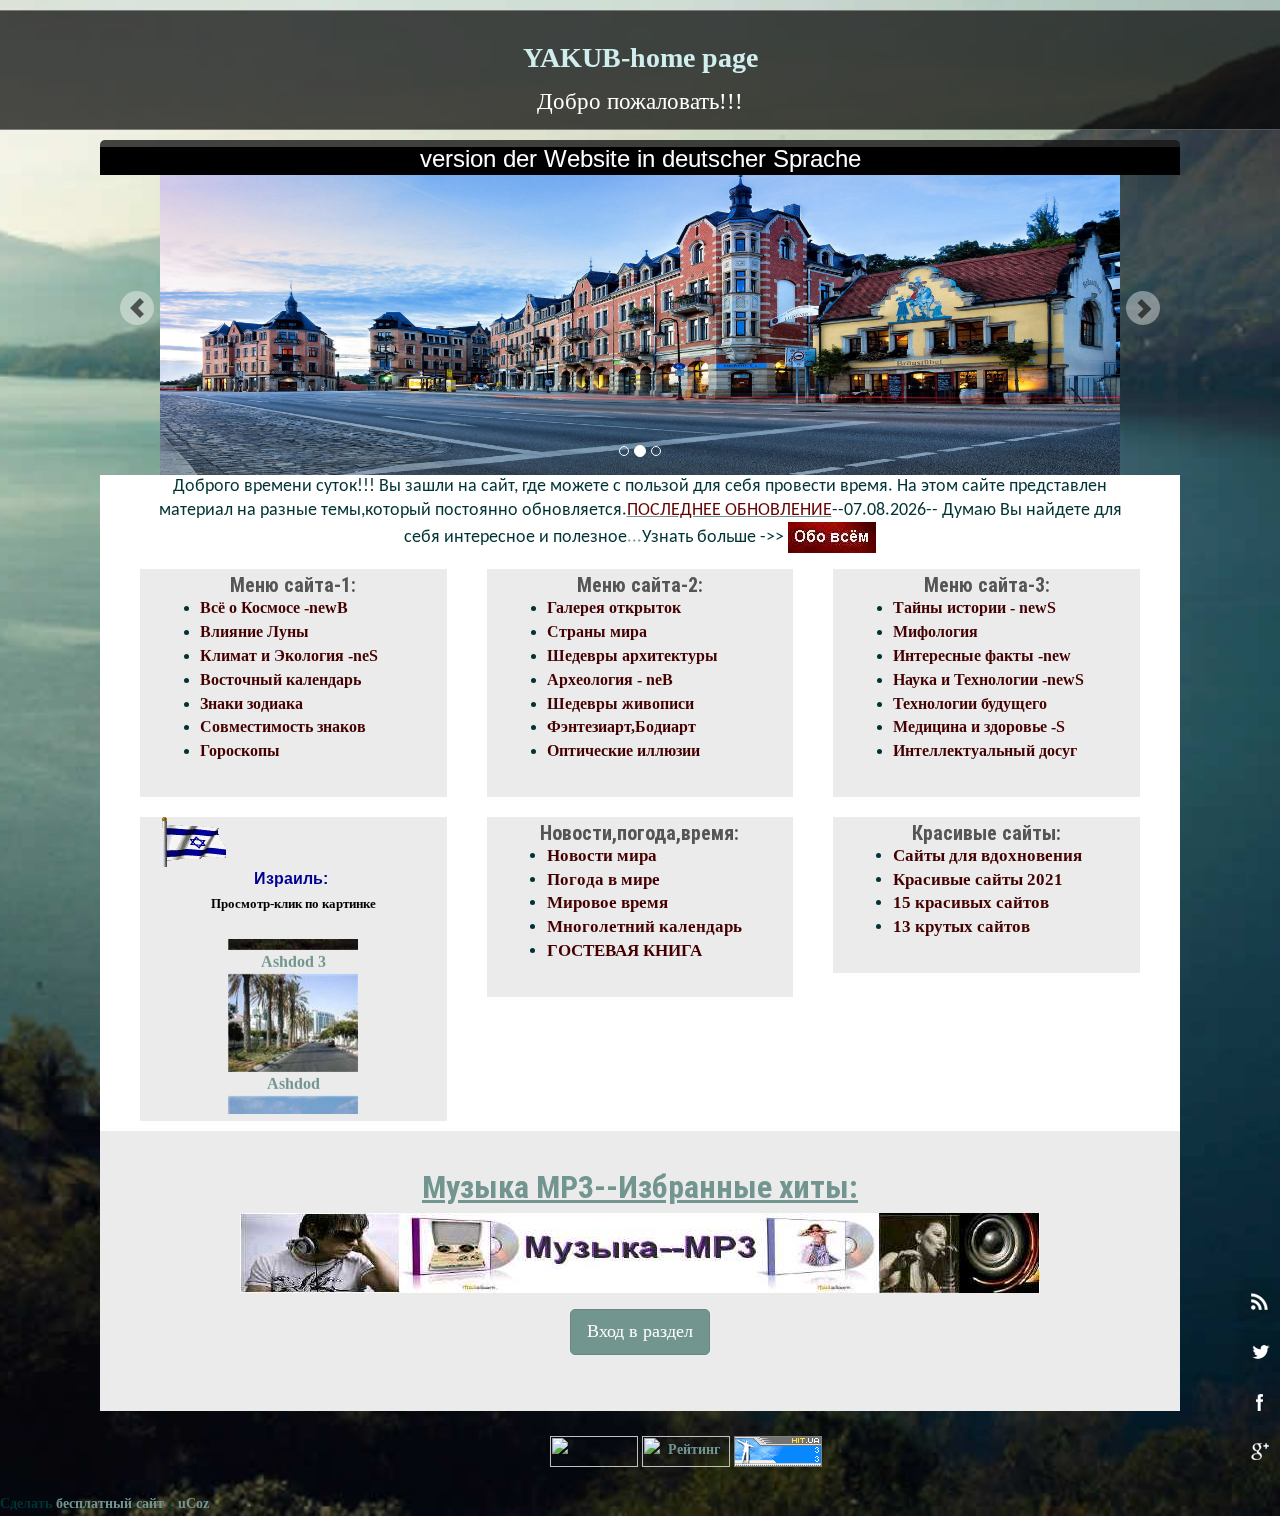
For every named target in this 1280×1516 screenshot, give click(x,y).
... (634, 537)
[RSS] (1259, 1301)
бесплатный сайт (110, 1503)
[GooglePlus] (1259, 1451)
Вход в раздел (640, 1331)
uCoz (193, 1503)
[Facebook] (1259, 1401)
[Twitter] (1259, 1351)
